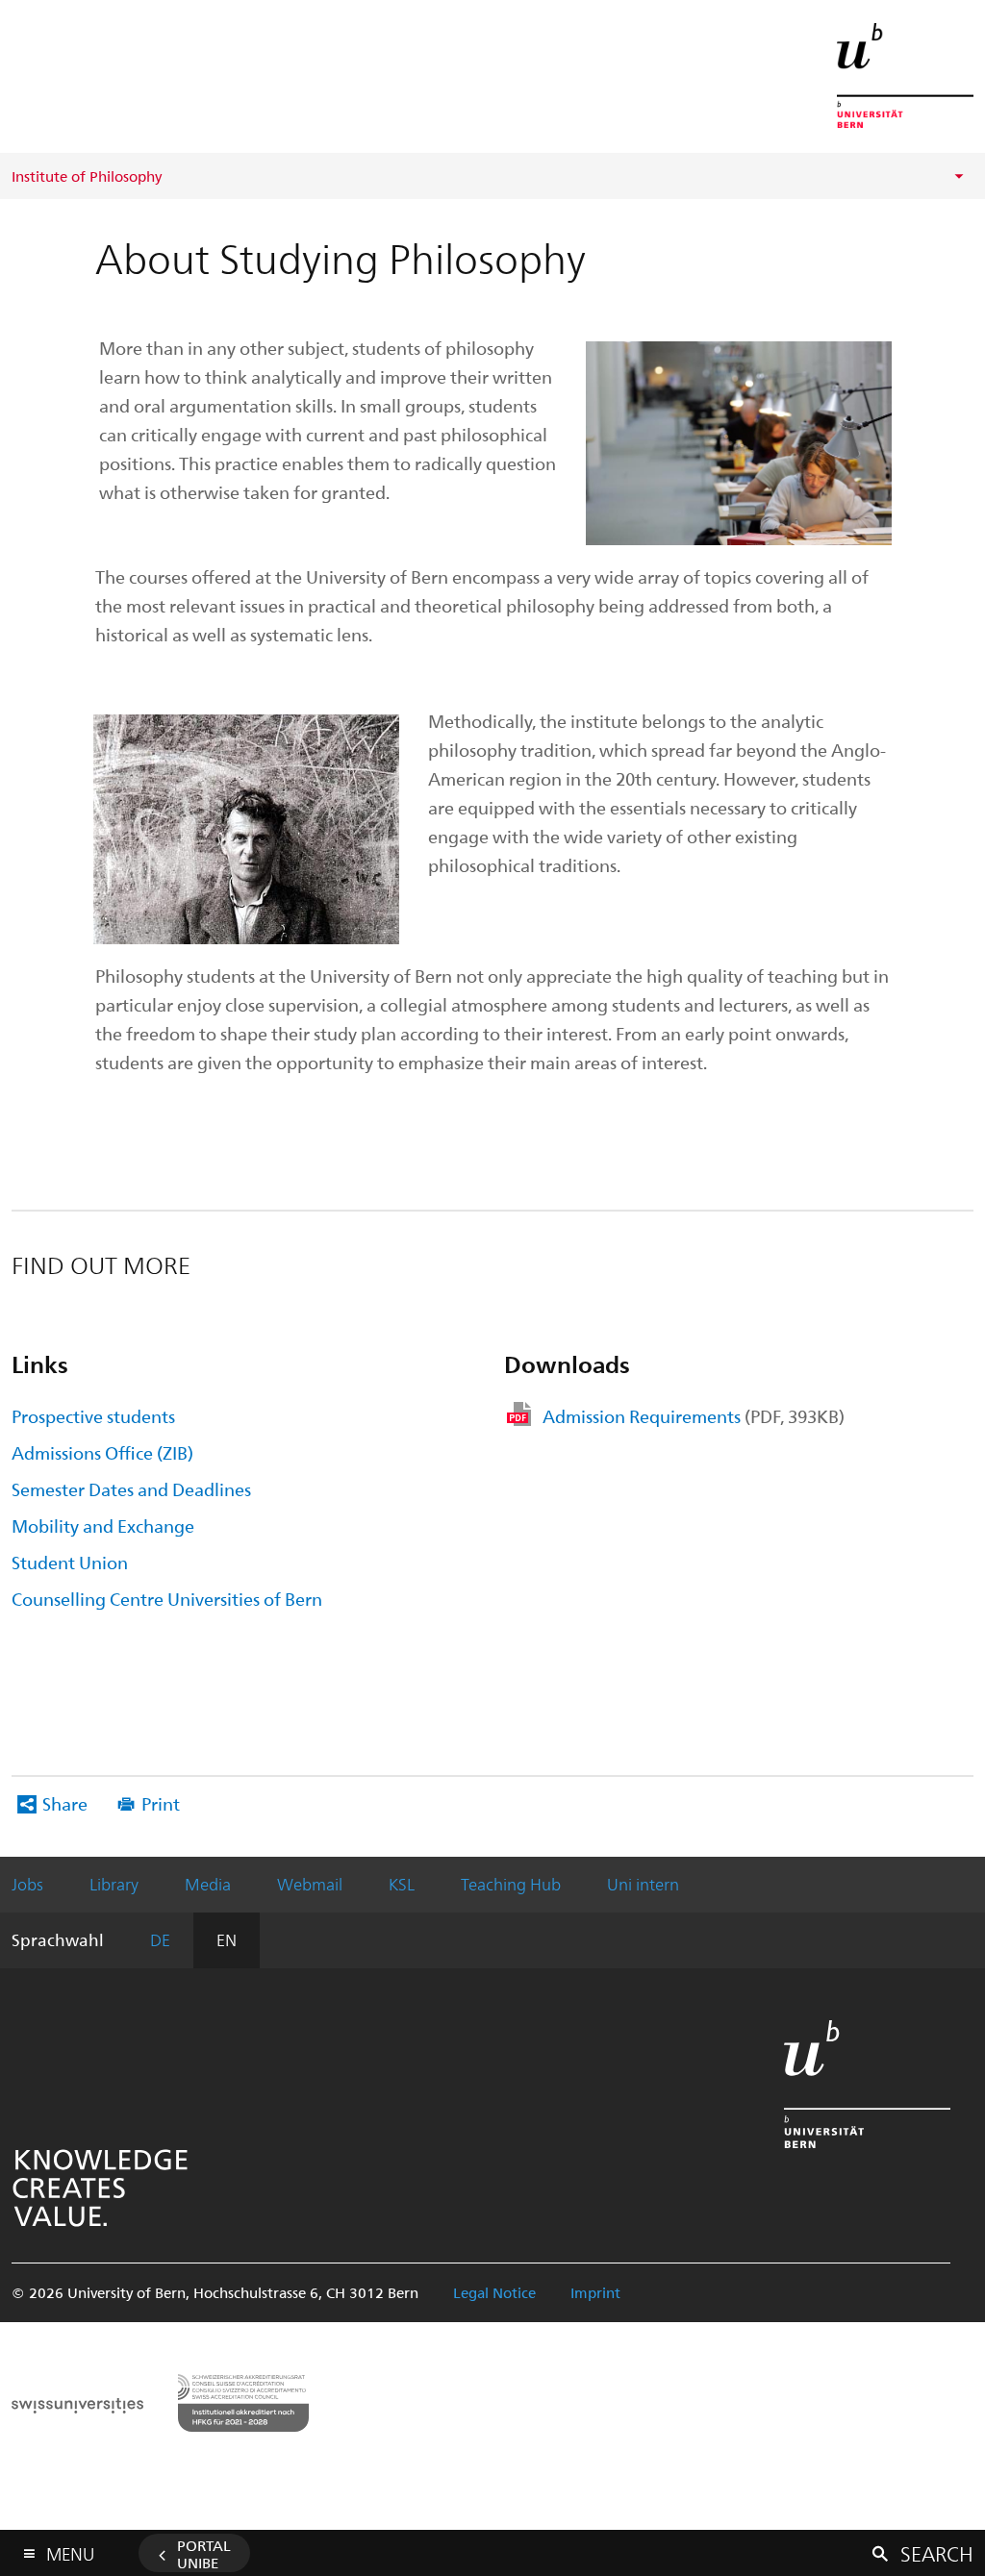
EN (227, 1939)
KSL (402, 1884)
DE (160, 1939)
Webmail (310, 1884)
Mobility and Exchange (103, 1526)
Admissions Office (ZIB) (102, 1452)
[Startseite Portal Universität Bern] (905, 75)
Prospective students (93, 1416)
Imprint (595, 2292)
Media (208, 1884)
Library (114, 1884)
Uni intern (643, 1884)
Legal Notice (494, 2292)
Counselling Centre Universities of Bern (167, 1599)
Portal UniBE (204, 2554)
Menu (70, 2550)
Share (65, 1803)
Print (161, 1803)
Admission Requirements (694, 1416)
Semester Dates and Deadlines (131, 1489)
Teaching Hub (511, 1884)
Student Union (70, 1562)
